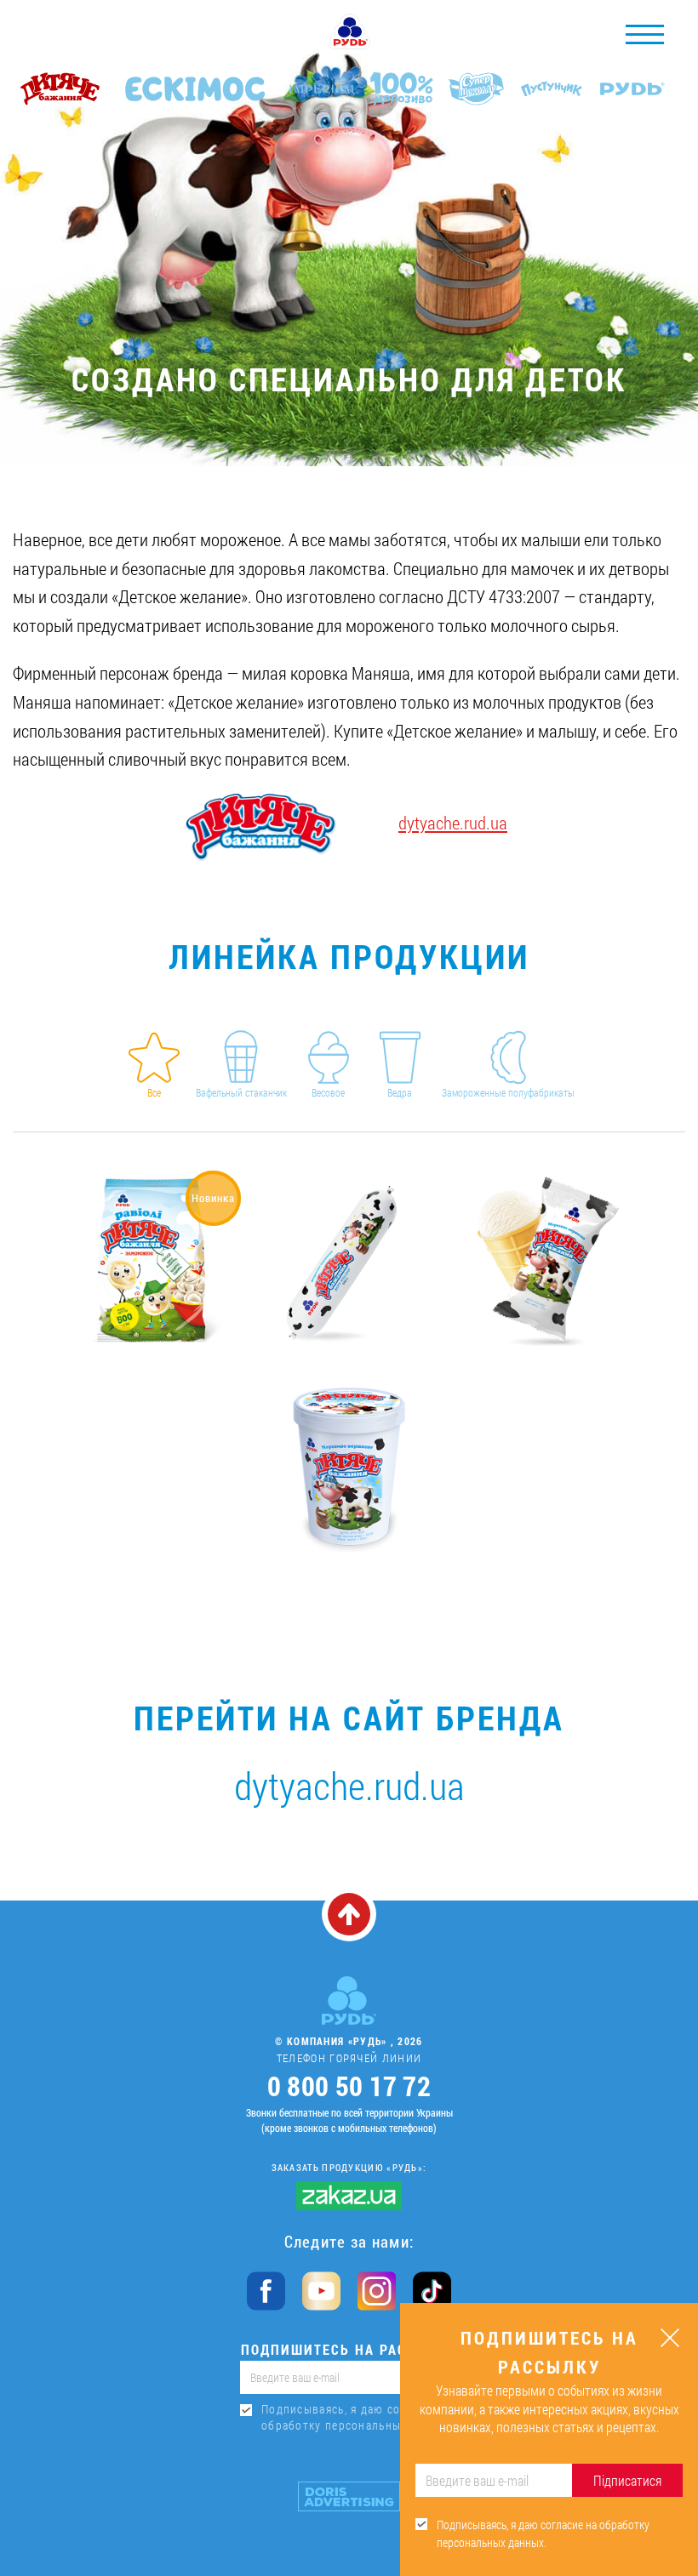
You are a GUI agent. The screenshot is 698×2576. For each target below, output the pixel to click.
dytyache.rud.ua (453, 823)
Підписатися (627, 2480)
